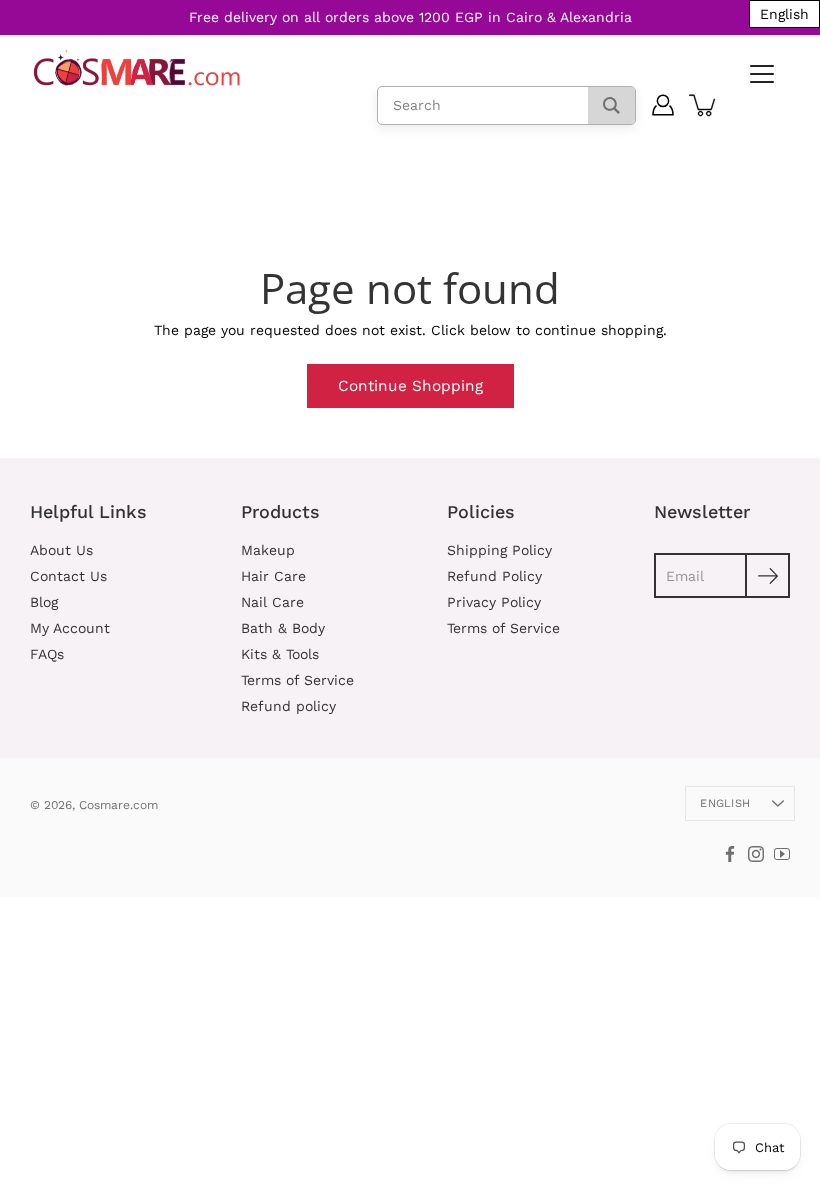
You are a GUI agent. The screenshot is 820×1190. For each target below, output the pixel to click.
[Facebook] (730, 854)
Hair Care (273, 576)
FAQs (47, 654)
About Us (61, 550)
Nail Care (272, 602)
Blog (44, 602)
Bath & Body (283, 628)
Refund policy (288, 706)
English (725, 803)
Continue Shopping (410, 386)
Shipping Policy (499, 550)
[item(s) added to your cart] (704, 105)
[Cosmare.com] (137, 68)
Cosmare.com (118, 805)
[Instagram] (756, 854)
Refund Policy (494, 576)
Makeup (268, 550)
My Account (70, 628)
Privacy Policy (494, 602)
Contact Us (68, 576)
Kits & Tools (280, 654)
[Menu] (760, 75)
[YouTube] (782, 854)
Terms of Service (297, 680)
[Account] (663, 105)
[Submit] (767, 575)
